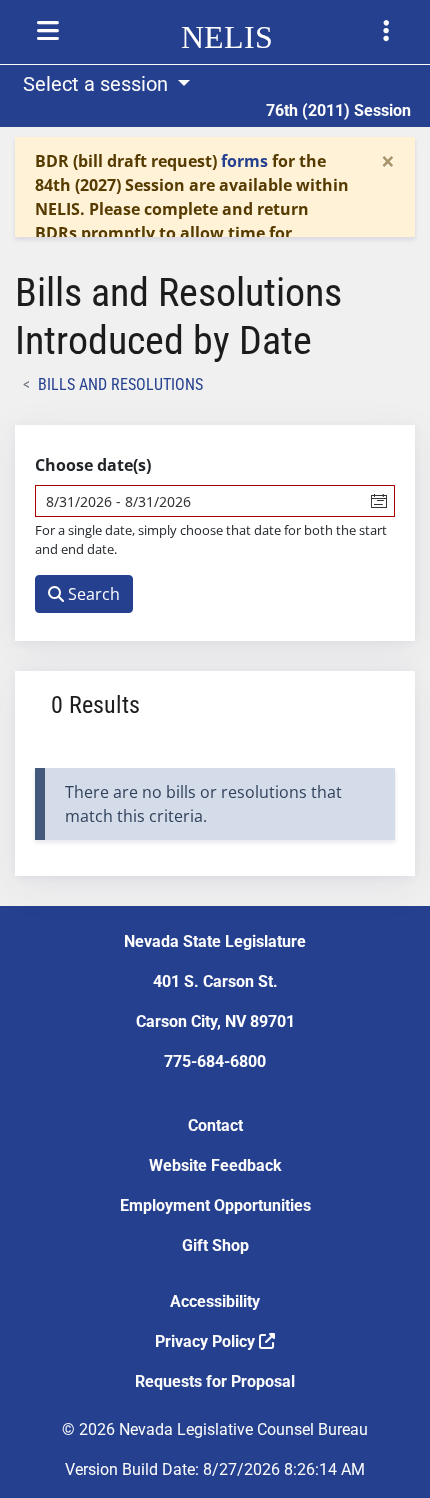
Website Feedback (215, 1165)
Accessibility (215, 1301)
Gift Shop (215, 1245)
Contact (215, 1125)
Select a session (98, 84)
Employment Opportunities (215, 1205)
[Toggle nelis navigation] (48, 31)
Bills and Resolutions (120, 384)
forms (244, 161)
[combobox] (200, 501)
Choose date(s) (93, 465)
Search (92, 594)
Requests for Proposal (215, 1381)
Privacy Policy (207, 1341)
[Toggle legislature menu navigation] (386, 31)
